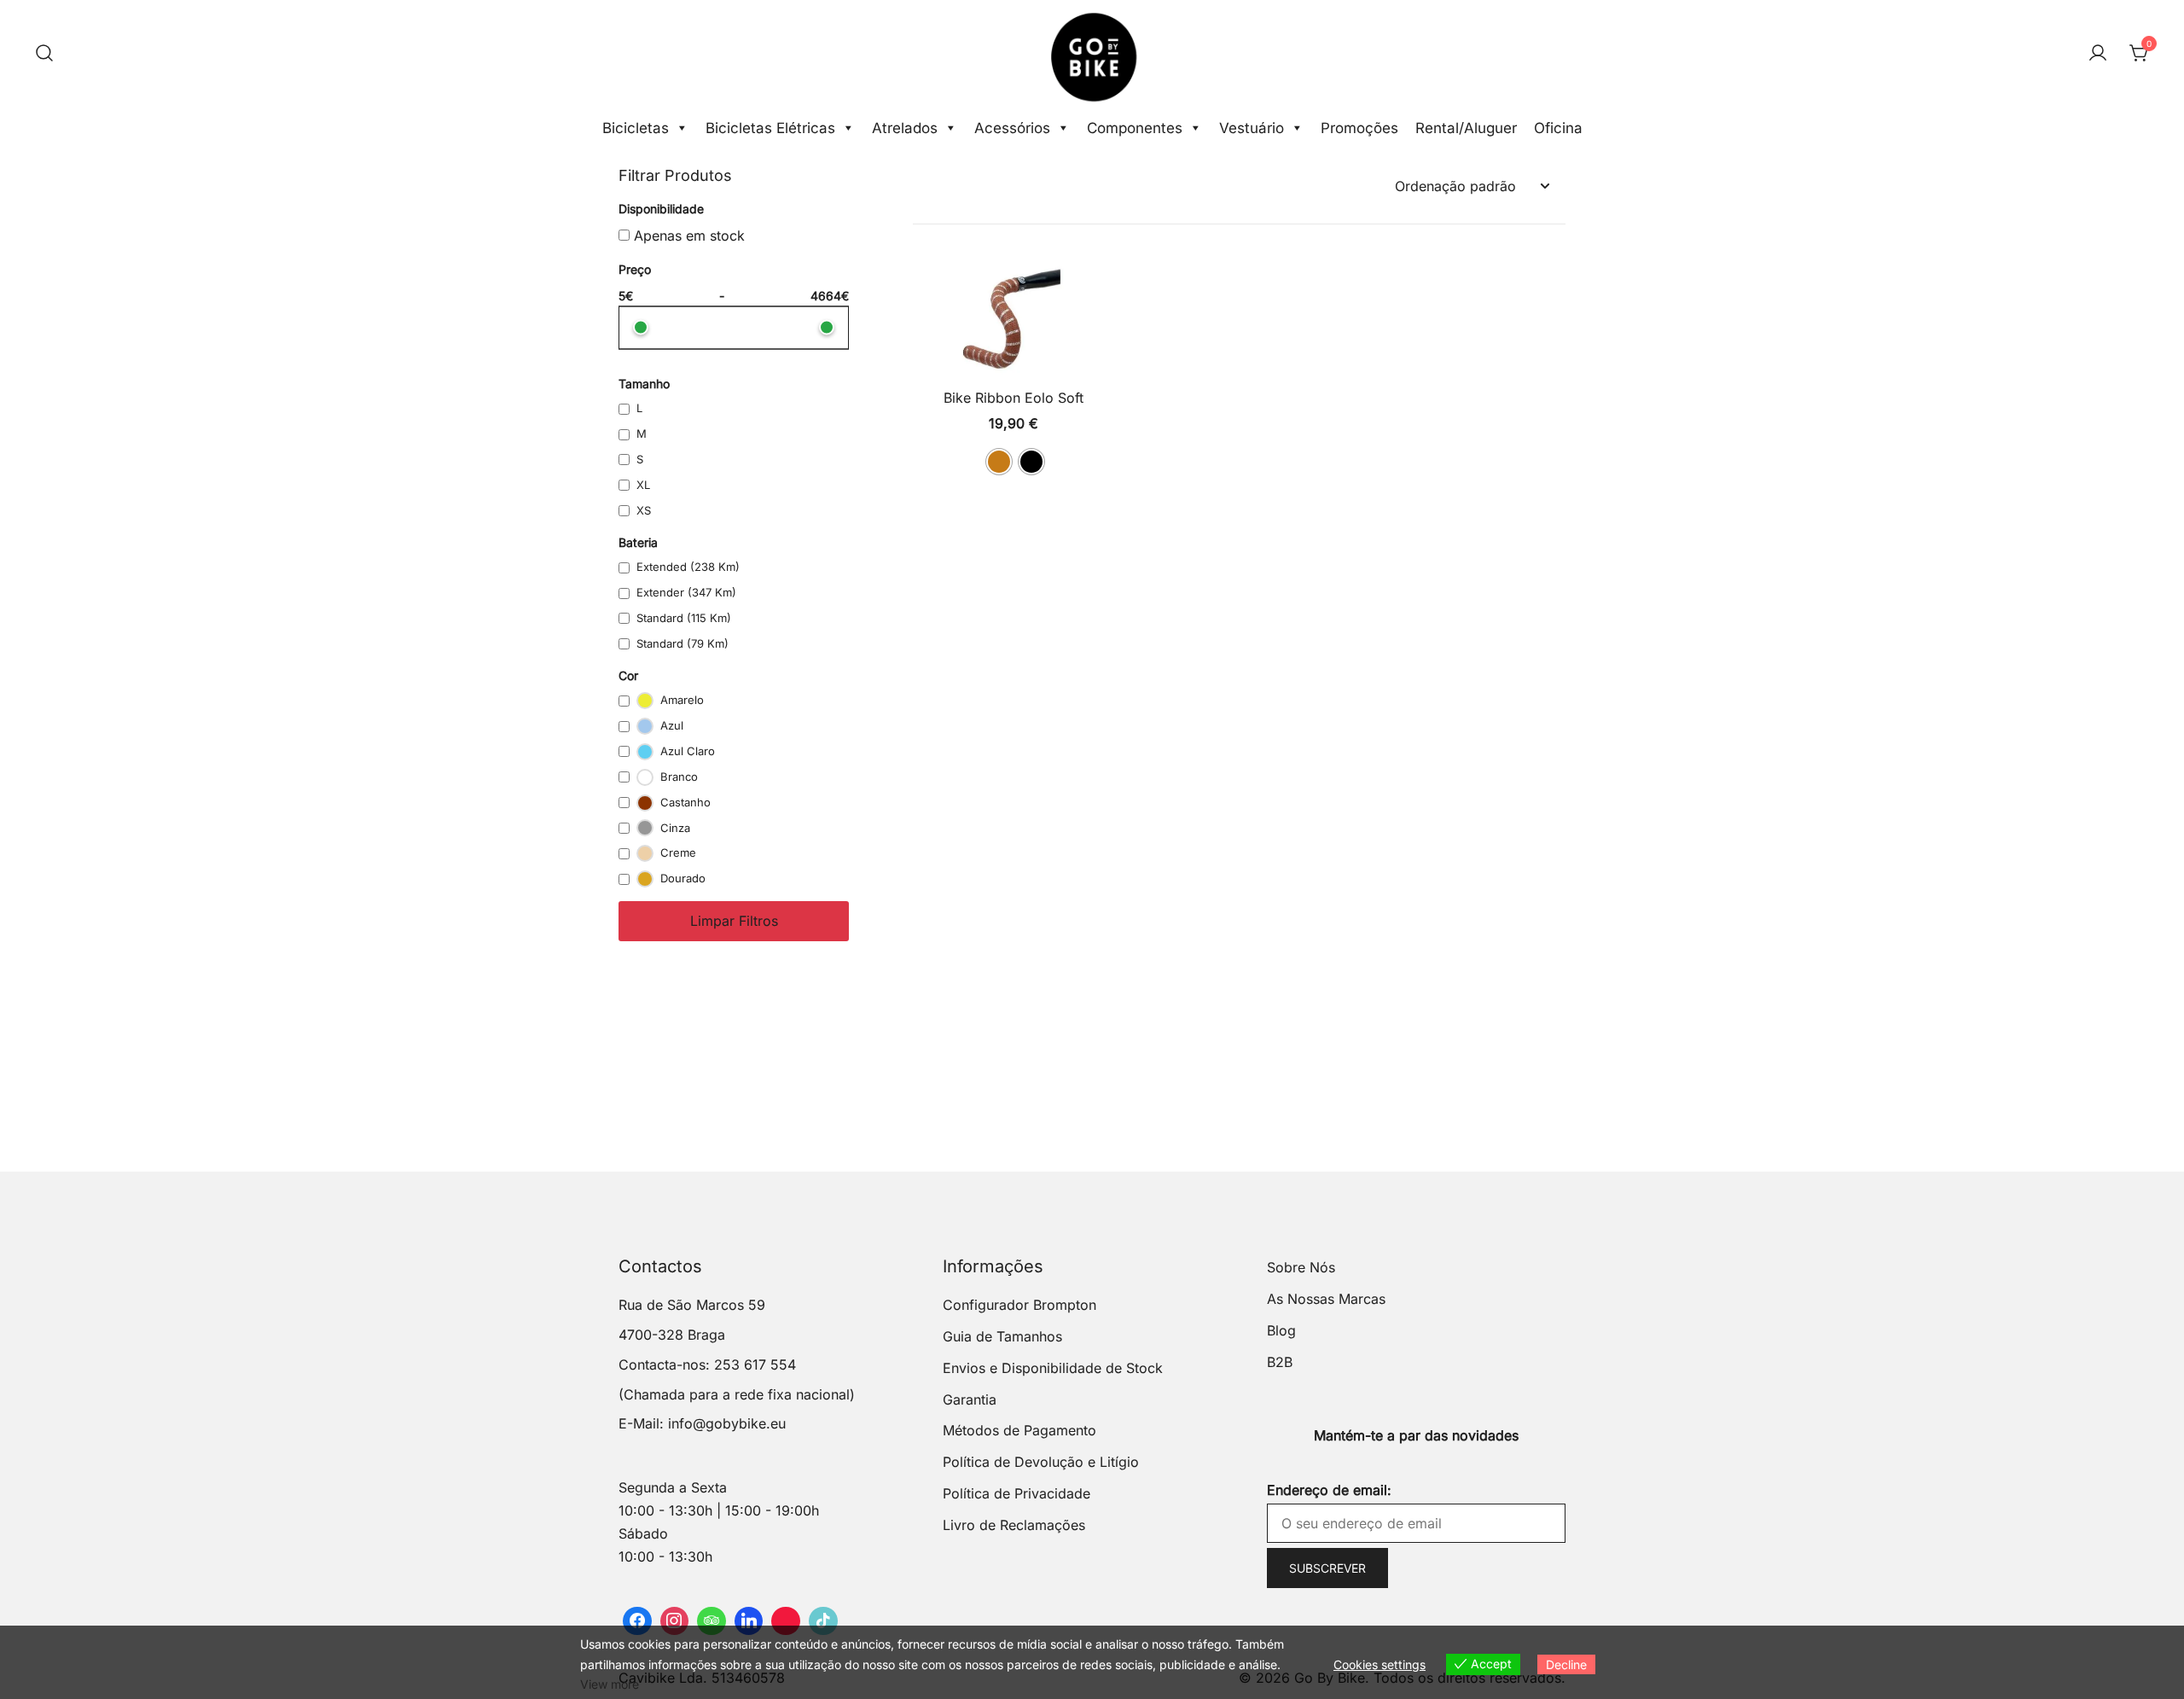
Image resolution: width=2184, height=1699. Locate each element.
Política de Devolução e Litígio (1041, 1462)
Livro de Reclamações (1014, 1525)
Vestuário (1252, 128)
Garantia (970, 1399)
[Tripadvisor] (712, 1621)
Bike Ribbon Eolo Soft (1014, 398)
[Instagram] (675, 1621)
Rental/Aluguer (1466, 128)
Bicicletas (636, 128)
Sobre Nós (1301, 1267)
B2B (1280, 1362)
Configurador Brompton (1019, 1305)
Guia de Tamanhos (1002, 1336)
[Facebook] (637, 1621)
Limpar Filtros (734, 921)
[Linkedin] (749, 1621)
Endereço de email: (1329, 1490)
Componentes (1135, 128)
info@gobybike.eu (727, 1423)
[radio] (999, 462)
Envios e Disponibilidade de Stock (1053, 1368)
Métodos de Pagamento (1019, 1430)
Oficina (1558, 128)
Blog (1281, 1330)
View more (610, 1684)
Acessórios (1012, 128)
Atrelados (905, 128)
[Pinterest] (786, 1621)
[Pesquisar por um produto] (44, 54)
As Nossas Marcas (1326, 1299)
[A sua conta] (2098, 54)
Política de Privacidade (1016, 1493)
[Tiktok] (823, 1621)
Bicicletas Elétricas (770, 128)
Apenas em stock (687, 236)
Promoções (1359, 128)
